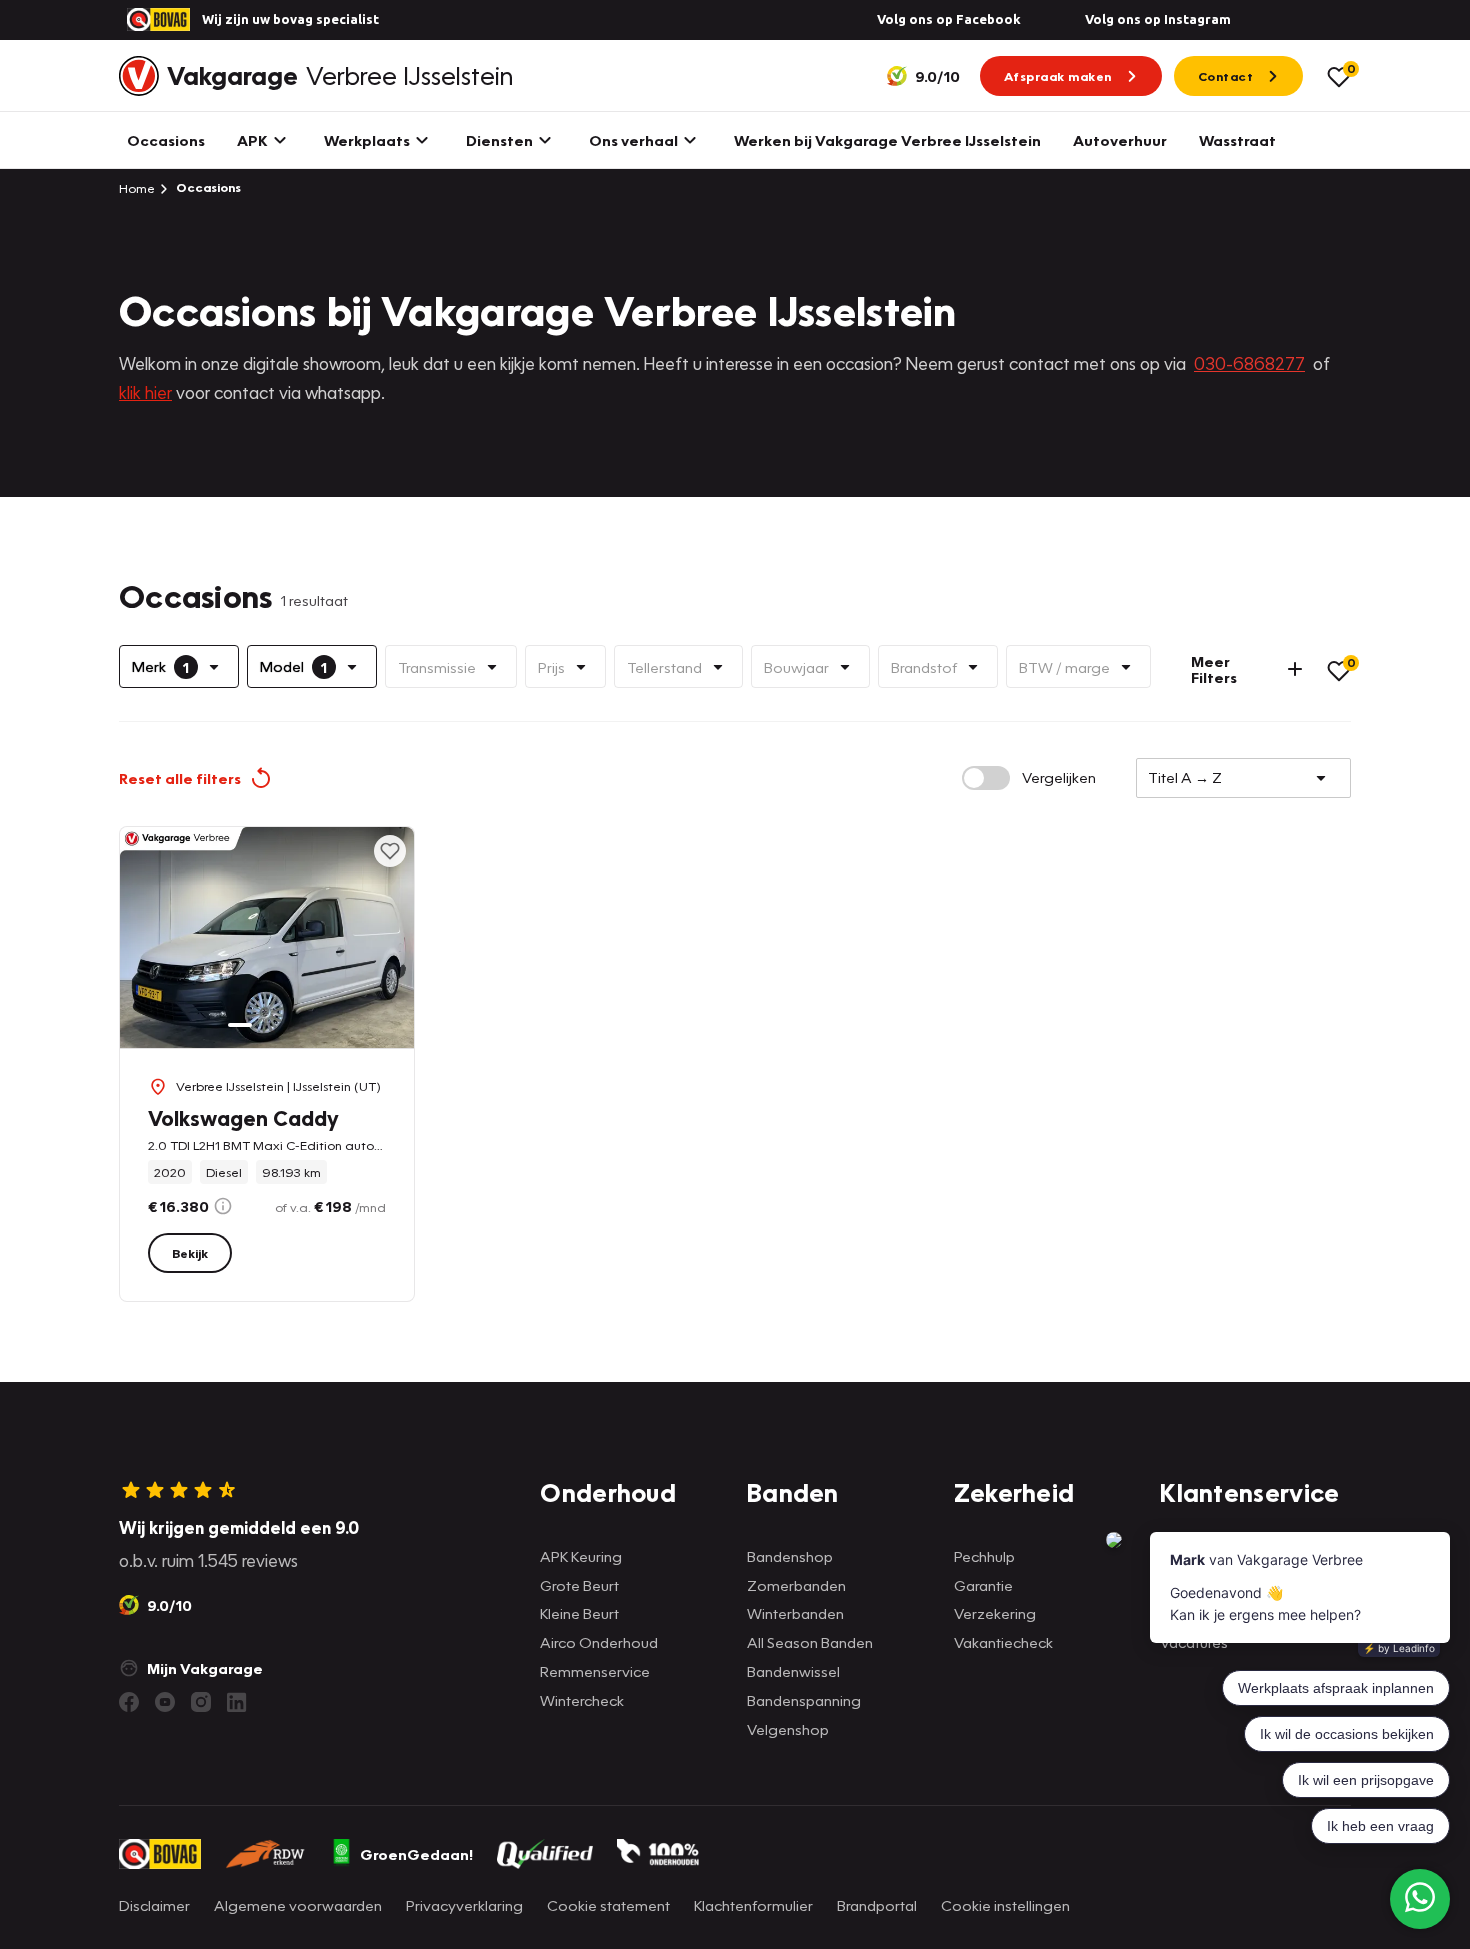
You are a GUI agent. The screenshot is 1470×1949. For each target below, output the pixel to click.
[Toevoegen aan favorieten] (390, 851)
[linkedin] (237, 1702)
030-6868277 (1249, 363)
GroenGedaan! (416, 1854)
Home (137, 188)
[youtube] (165, 1702)
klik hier (145, 392)
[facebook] (129, 1702)
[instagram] (201, 1702)
